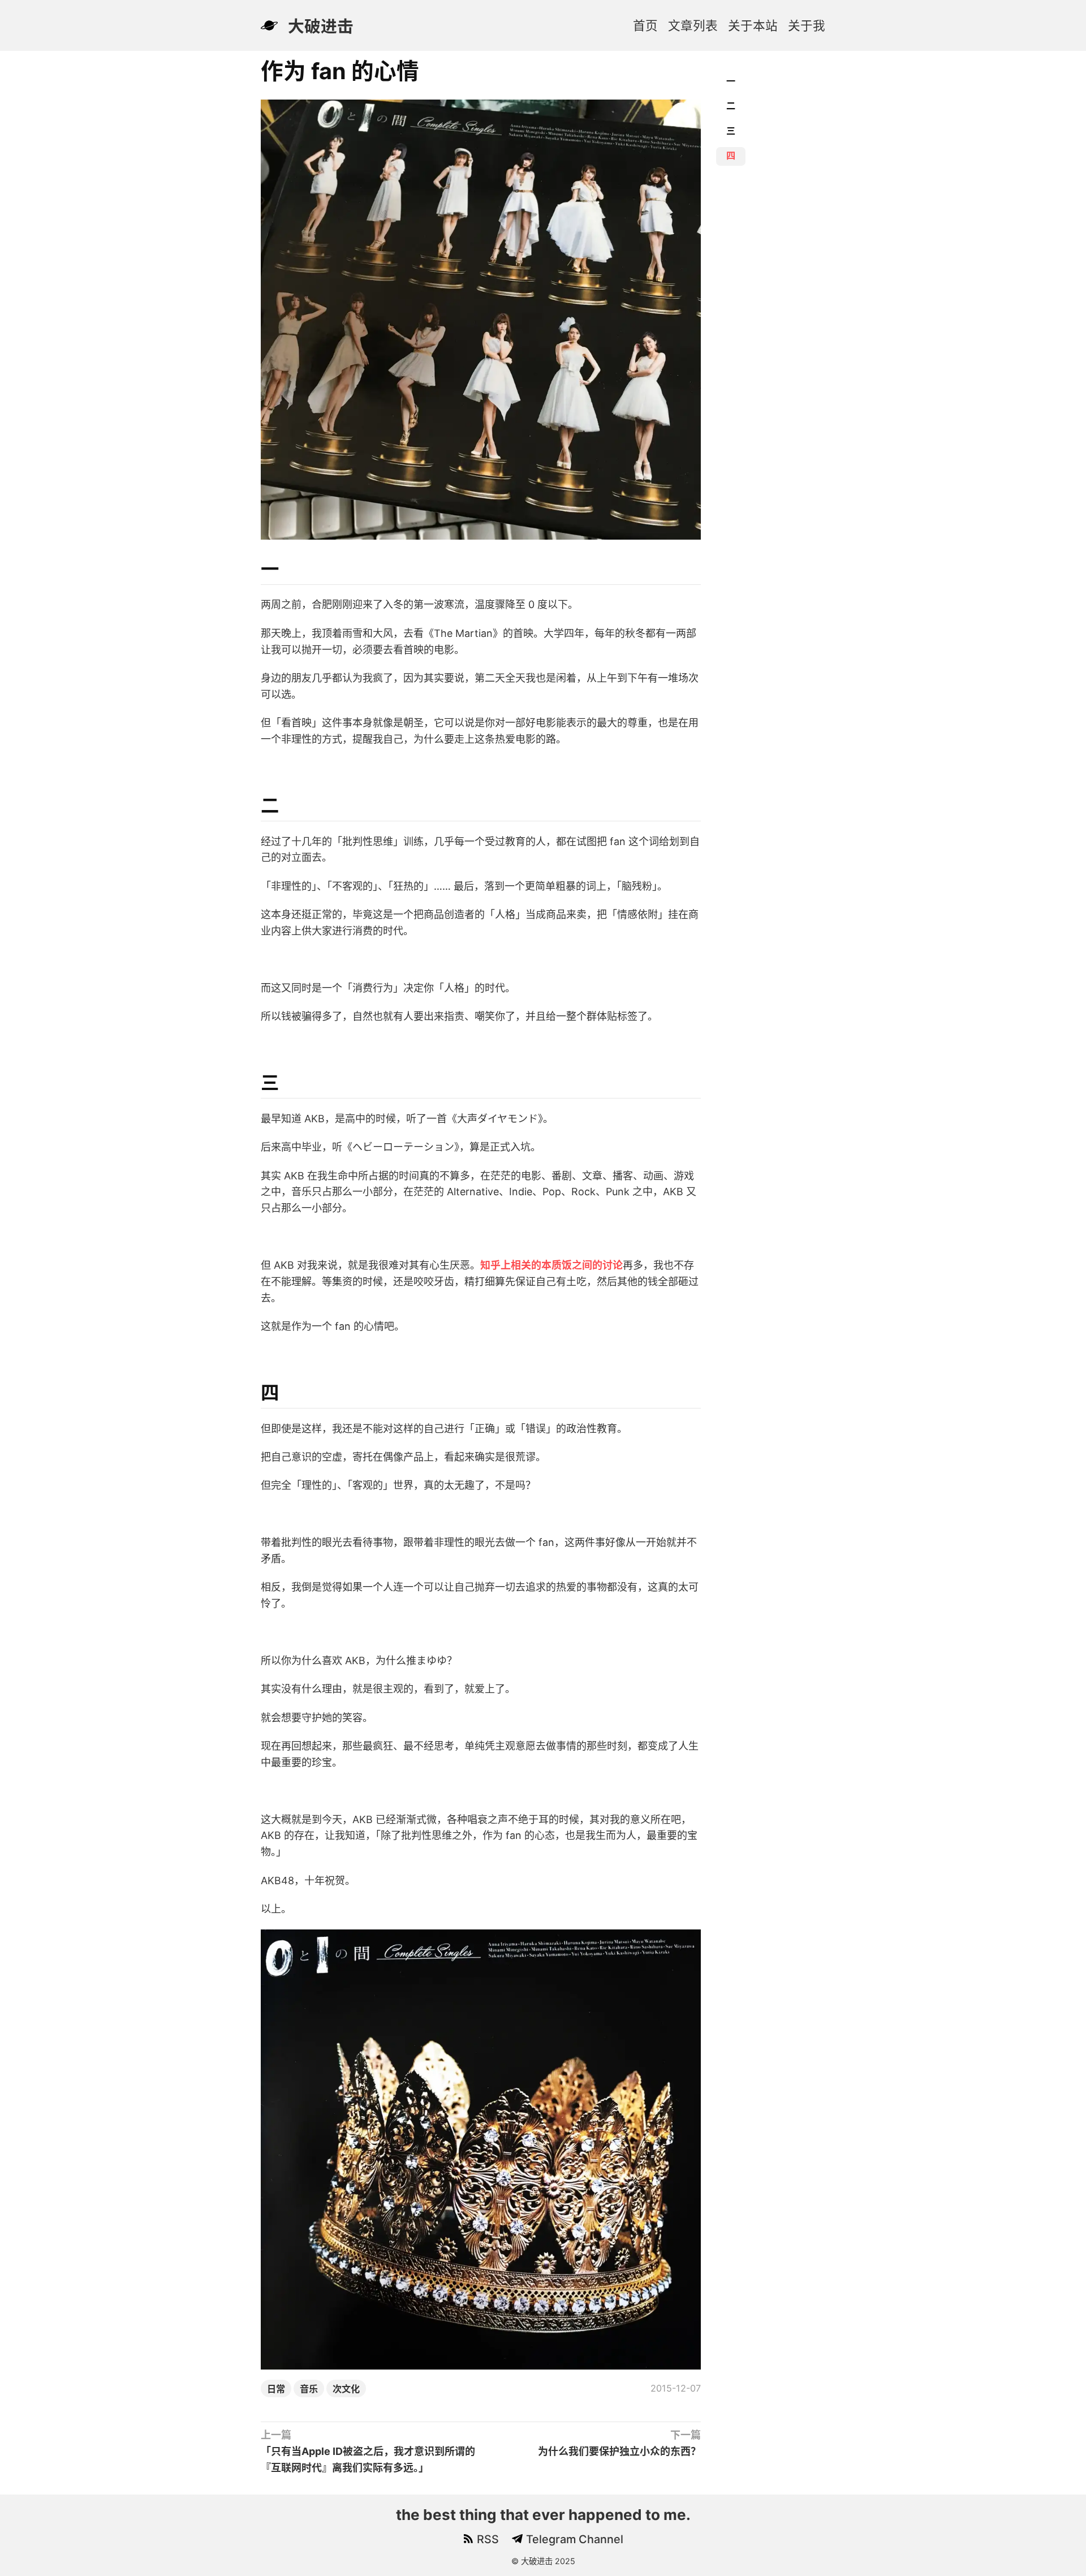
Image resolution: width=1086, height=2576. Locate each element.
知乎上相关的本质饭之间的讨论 (551, 1265)
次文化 (346, 2389)
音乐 (309, 2389)
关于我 (807, 25)
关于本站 (753, 25)
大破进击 (321, 26)
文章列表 (693, 25)
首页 (645, 25)
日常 (276, 2389)
